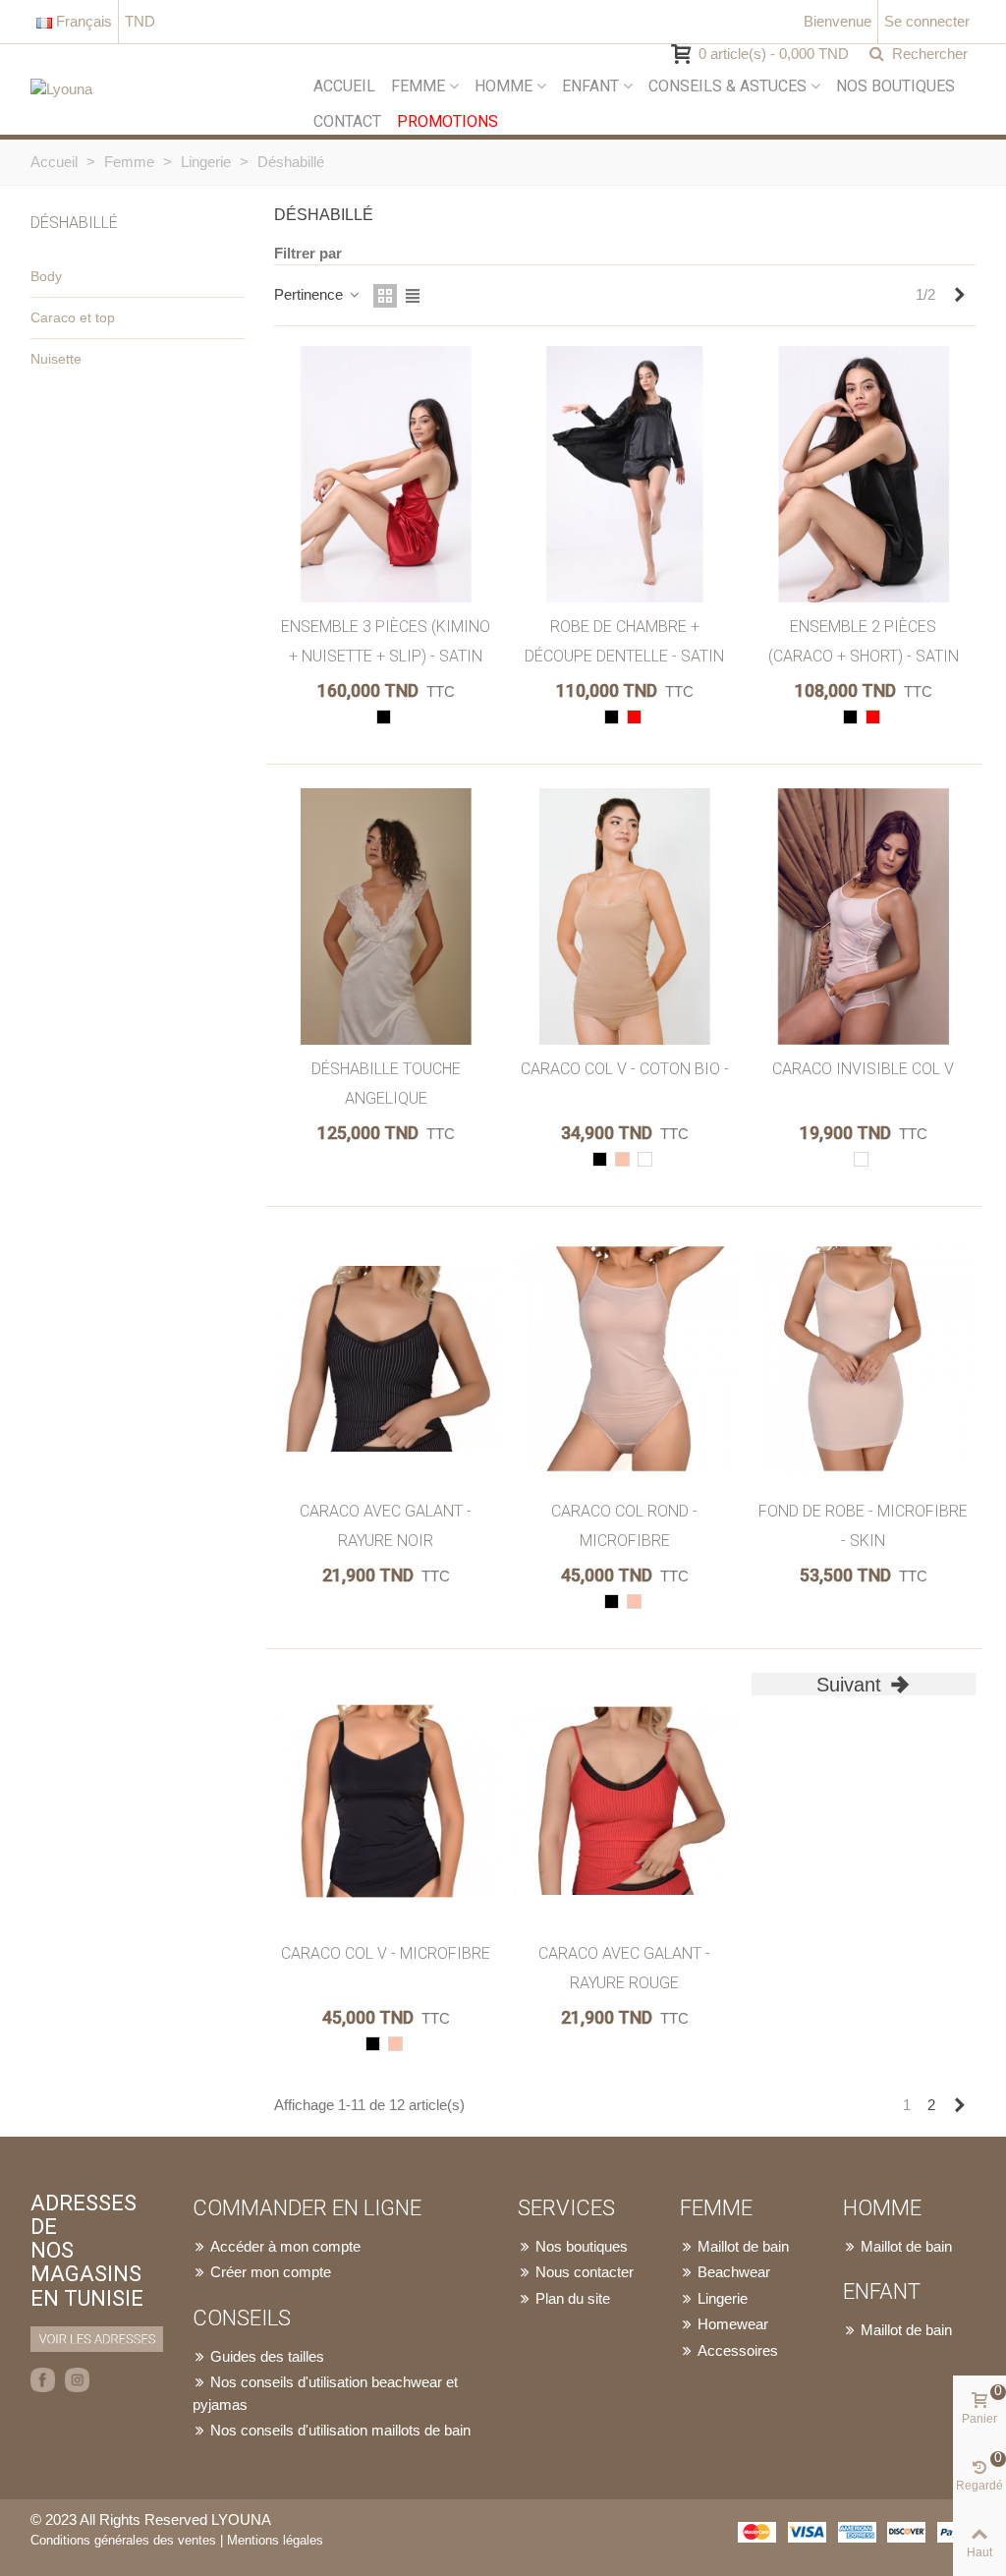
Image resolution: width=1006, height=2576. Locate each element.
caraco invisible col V (863, 1069)
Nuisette (56, 359)
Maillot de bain (743, 2246)
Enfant (590, 86)
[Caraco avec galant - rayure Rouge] (625, 1801)
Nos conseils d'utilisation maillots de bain (340, 2430)
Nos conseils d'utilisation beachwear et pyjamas (325, 2393)
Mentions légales (275, 2540)
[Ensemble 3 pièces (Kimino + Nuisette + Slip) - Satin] (386, 474)
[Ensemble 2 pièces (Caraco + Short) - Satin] (864, 474)
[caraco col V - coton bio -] (625, 916)
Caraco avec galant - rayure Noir (386, 1526)
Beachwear (734, 2272)
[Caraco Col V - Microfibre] (386, 1801)
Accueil (344, 86)
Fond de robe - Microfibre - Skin (863, 1526)
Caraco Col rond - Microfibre (624, 1526)
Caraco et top (73, 317)
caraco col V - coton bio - (625, 1069)
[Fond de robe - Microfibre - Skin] (864, 1359)
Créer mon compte (271, 2272)
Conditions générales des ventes (123, 2540)
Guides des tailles (267, 2356)
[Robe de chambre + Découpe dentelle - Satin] (625, 474)
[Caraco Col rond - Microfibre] (625, 1359)
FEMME (418, 86)
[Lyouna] (168, 89)
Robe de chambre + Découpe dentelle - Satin (624, 641)
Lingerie (723, 2298)
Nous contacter (585, 2272)
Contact (347, 121)
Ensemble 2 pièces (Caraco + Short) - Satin (864, 641)
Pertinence (310, 294)
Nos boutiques (895, 86)
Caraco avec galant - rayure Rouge (624, 1968)
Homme (503, 86)
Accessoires (738, 2350)
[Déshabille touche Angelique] (386, 916)
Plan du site (573, 2298)
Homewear (733, 2324)
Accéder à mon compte (285, 2246)
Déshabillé (74, 223)
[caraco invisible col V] (864, 916)
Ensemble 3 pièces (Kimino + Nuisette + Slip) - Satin (386, 641)
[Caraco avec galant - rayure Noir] (386, 1359)
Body (46, 276)
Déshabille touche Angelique (386, 1084)
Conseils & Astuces (727, 86)
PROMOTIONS (447, 121)
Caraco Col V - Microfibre (386, 1953)
